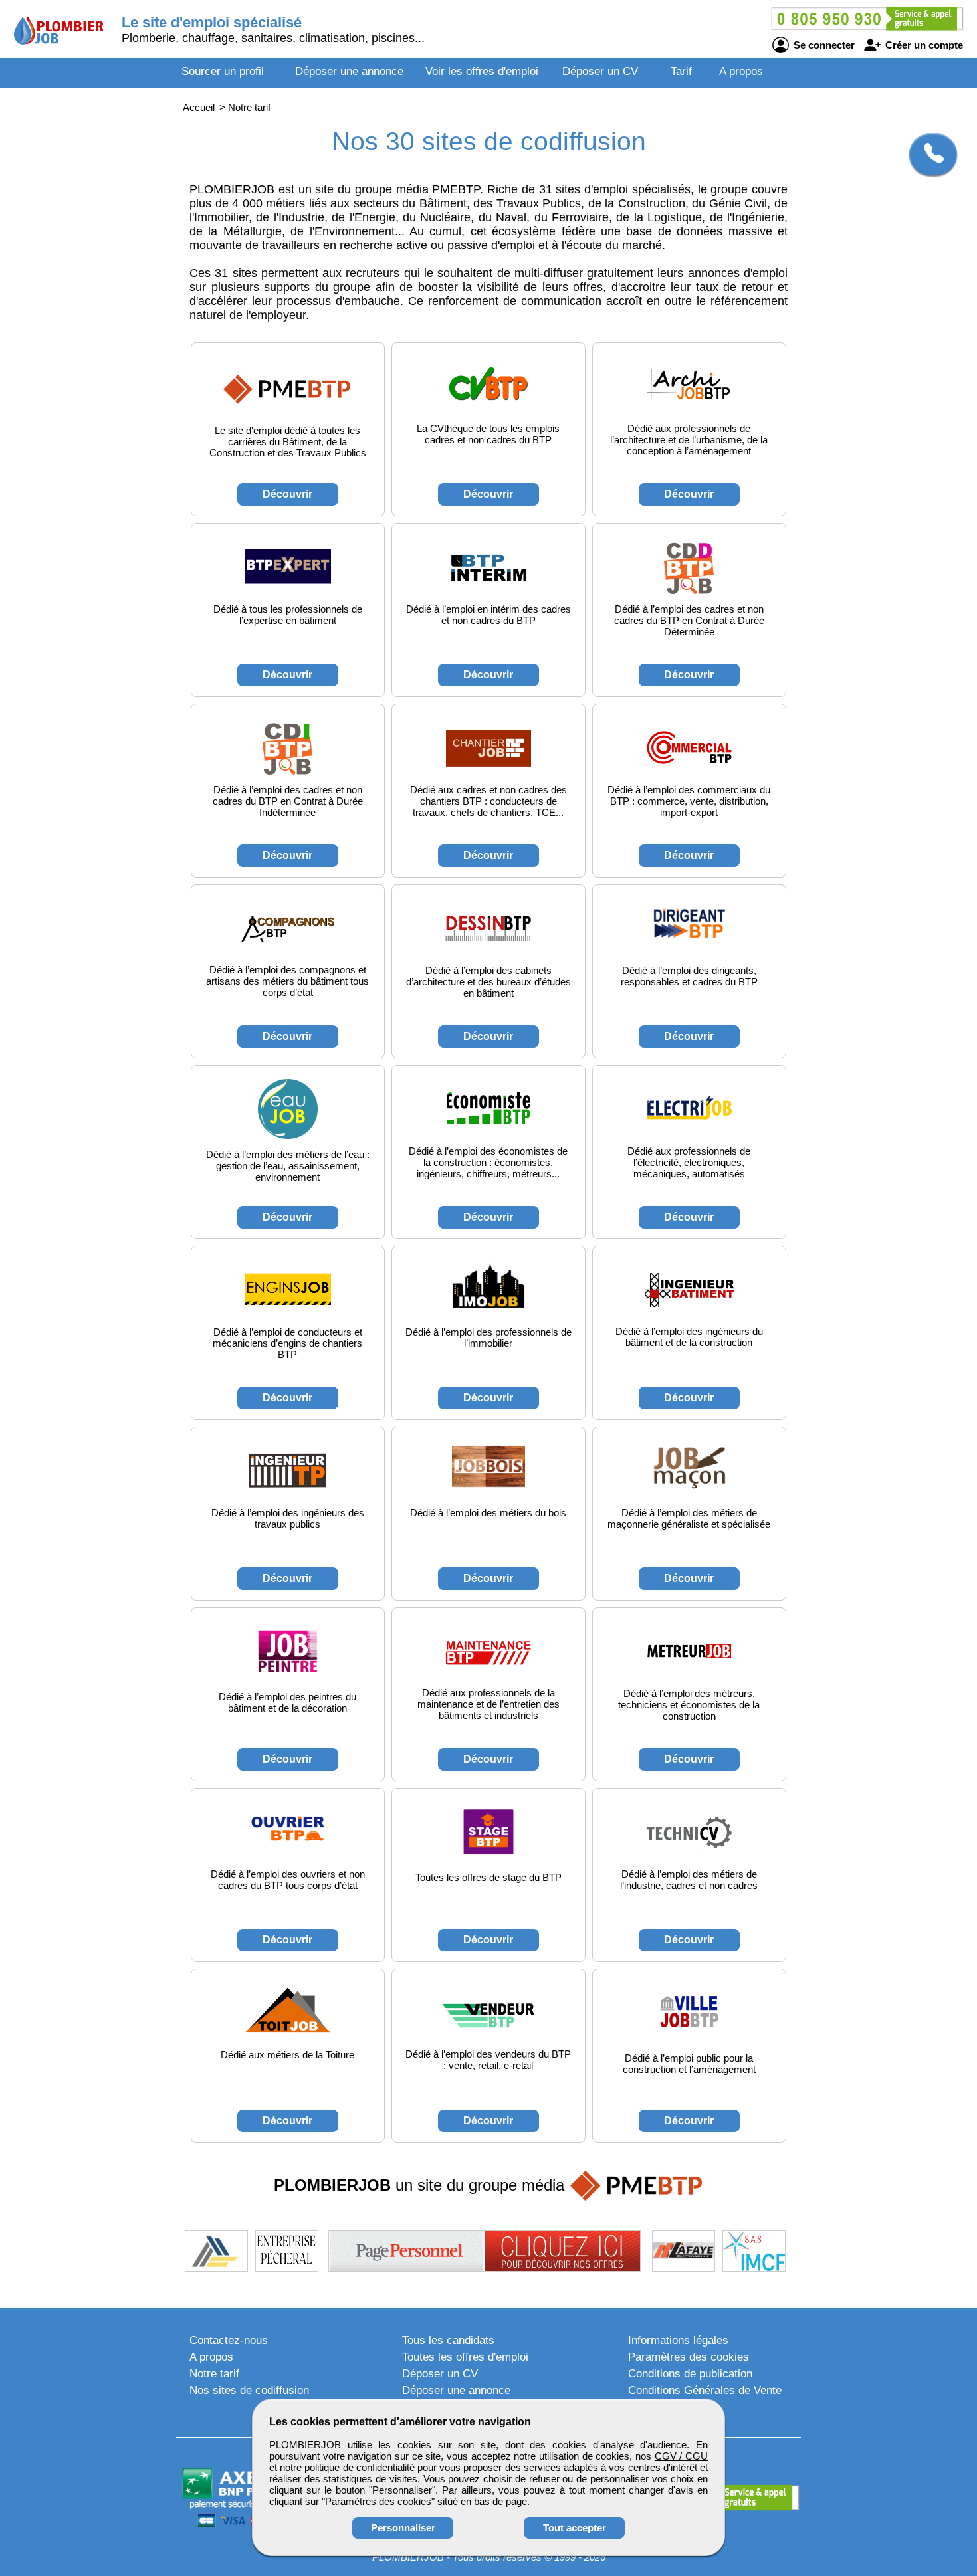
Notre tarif (214, 2374)
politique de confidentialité (359, 2467)
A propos (741, 71)
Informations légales (678, 2340)
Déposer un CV (600, 71)
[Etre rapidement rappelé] (928, 154)
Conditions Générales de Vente (705, 2390)
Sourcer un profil (223, 71)
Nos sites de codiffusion (249, 2390)
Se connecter (823, 45)
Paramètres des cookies (689, 2357)
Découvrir (287, 494)
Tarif (681, 71)
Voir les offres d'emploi (482, 71)
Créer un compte (923, 45)
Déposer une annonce (349, 71)
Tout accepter (575, 2528)
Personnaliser (403, 2528)
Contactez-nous (229, 2340)
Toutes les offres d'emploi (465, 2357)
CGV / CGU (681, 2456)
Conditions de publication (690, 2374)
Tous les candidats (448, 2340)
